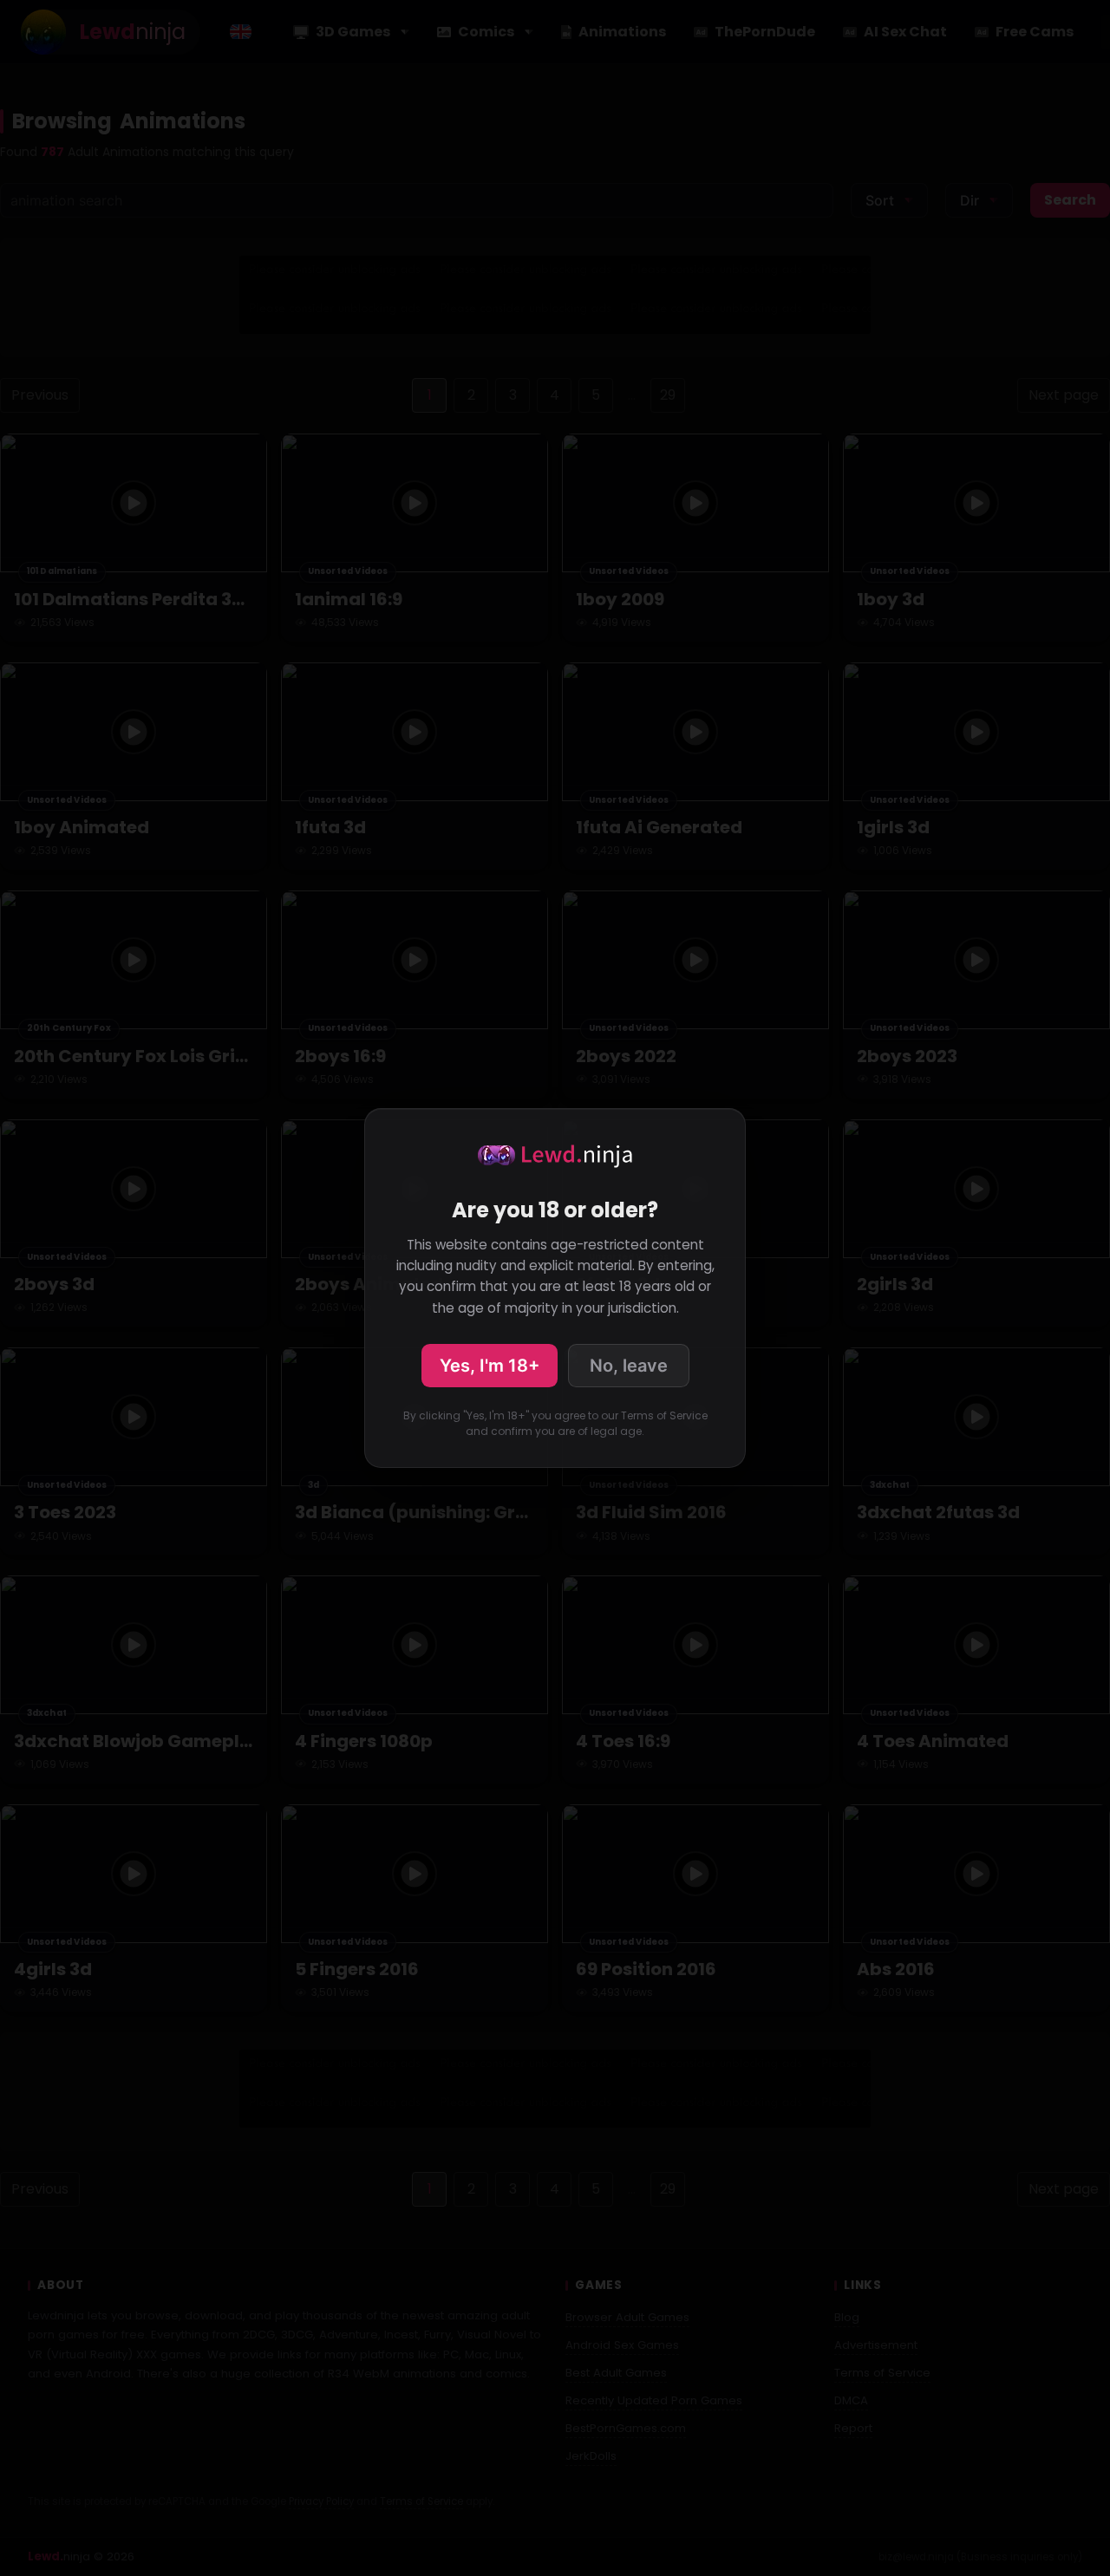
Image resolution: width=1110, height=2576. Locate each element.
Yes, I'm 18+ (490, 1366)
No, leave (629, 1366)
